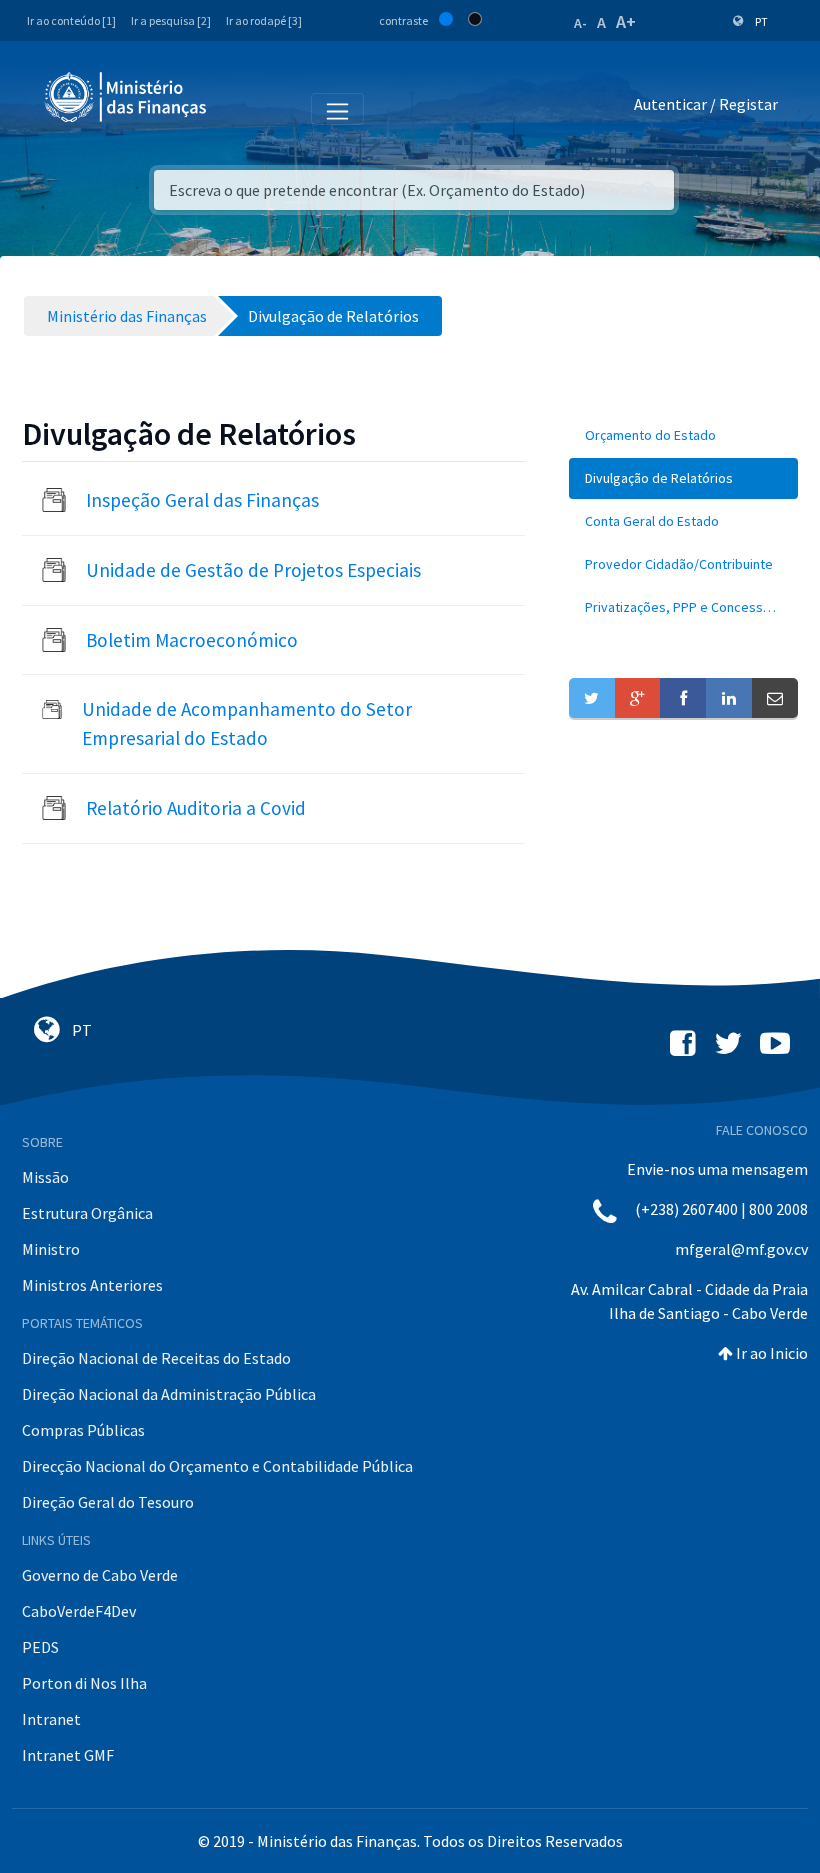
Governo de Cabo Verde (100, 1575)
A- (580, 23)
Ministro (51, 1249)
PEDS (40, 1647)
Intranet (51, 1719)
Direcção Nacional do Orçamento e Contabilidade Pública (217, 1466)
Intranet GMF (68, 1755)
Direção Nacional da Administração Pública (169, 1394)
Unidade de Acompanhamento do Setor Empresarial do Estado (247, 723)
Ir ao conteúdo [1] (71, 20)
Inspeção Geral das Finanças (202, 500)
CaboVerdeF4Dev (79, 1611)
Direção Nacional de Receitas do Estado (156, 1358)
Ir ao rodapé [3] (264, 20)
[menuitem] (683, 435)
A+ (626, 21)
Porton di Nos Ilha (84, 1683)
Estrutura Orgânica (87, 1213)
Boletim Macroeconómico (192, 640)
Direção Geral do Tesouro (108, 1502)
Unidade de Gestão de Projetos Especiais (253, 570)
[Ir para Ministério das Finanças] (127, 97)
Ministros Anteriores (92, 1285)
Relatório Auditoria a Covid (196, 808)
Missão (45, 1177)
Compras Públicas (83, 1430)
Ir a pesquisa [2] (171, 20)
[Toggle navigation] (238, 108)
